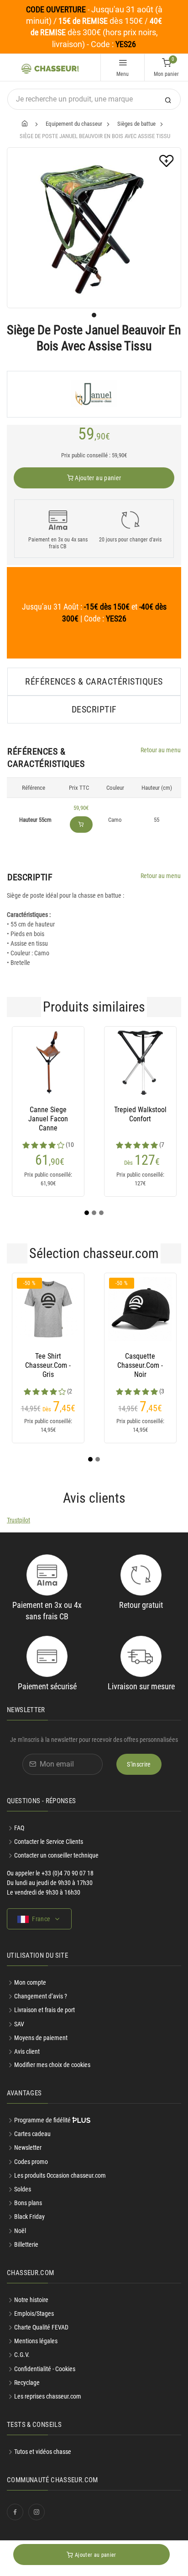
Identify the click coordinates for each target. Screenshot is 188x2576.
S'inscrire (139, 1764)
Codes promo (31, 2162)
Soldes (23, 2189)
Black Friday (29, 2217)
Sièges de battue (136, 124)
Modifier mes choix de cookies (52, 2065)
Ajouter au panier (97, 478)
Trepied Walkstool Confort (140, 1114)
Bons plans (28, 2203)
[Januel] (94, 394)
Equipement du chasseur (74, 124)
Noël (20, 2231)
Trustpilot (18, 1520)
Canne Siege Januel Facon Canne (48, 1119)
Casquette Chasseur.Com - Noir (140, 1365)
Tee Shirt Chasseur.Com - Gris (48, 1365)
